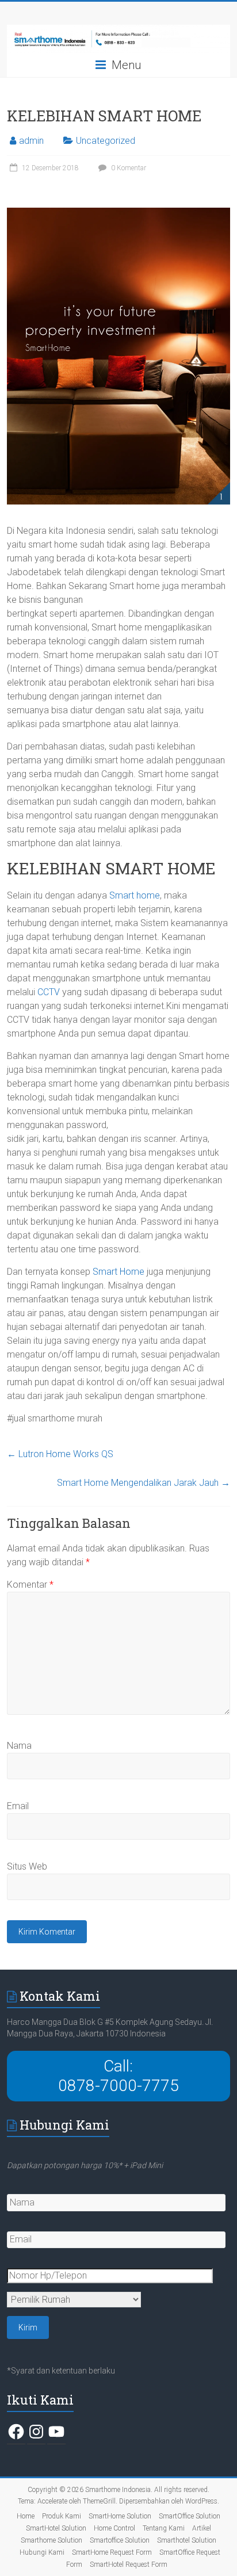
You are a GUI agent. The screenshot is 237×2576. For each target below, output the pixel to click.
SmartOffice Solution (190, 2516)
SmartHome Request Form (112, 2552)
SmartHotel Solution (56, 2528)
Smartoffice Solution (120, 2540)
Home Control (114, 2528)
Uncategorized (106, 141)
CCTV (49, 992)
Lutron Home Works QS (60, 1454)
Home (26, 2516)
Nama (19, 1746)
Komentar (30, 1585)
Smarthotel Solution (187, 2540)
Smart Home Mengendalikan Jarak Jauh (144, 1483)
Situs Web (27, 1866)
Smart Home (118, 1272)
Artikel (202, 2528)
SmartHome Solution (120, 2516)
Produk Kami (62, 2516)
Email (18, 1806)
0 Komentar (128, 168)
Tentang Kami (164, 2528)
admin (31, 141)
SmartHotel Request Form (129, 2564)
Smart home (135, 895)
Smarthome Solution (51, 2540)
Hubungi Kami (42, 2552)
